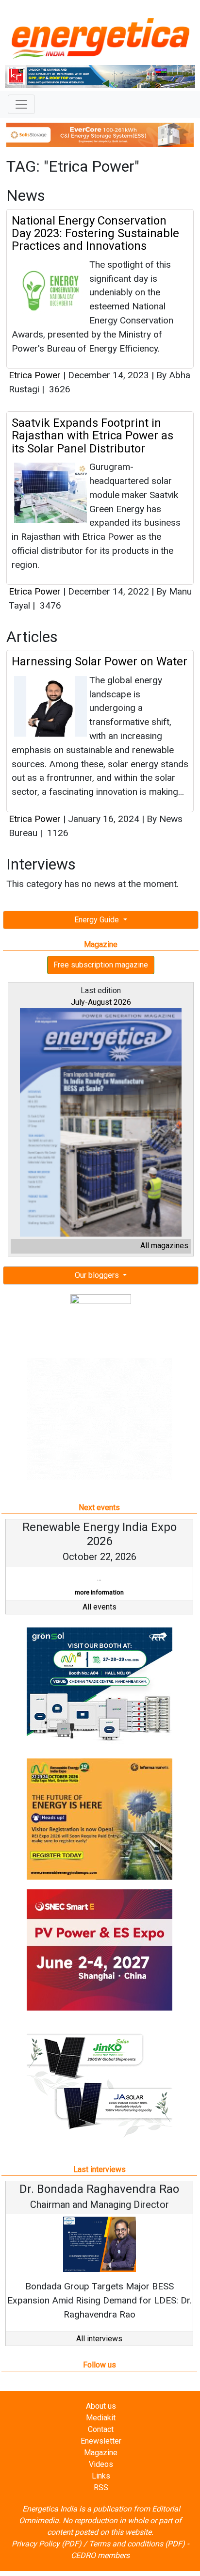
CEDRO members (100, 2555)
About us (101, 2406)
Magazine (101, 2453)
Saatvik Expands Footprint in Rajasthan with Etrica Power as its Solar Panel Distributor (92, 436)
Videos (101, 2464)
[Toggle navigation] (21, 104)
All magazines (164, 1246)
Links (101, 2476)
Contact (101, 2429)
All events (100, 1607)
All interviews (99, 2339)
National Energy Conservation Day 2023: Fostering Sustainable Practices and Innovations (95, 233)
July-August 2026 (101, 1002)
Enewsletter (101, 2441)
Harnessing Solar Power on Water (100, 661)
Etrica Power (35, 375)
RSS (101, 2487)
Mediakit (101, 2418)
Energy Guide (98, 920)
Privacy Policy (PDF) (47, 2544)
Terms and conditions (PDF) (137, 2544)
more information (99, 1592)
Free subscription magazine (101, 965)
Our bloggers (98, 1275)
